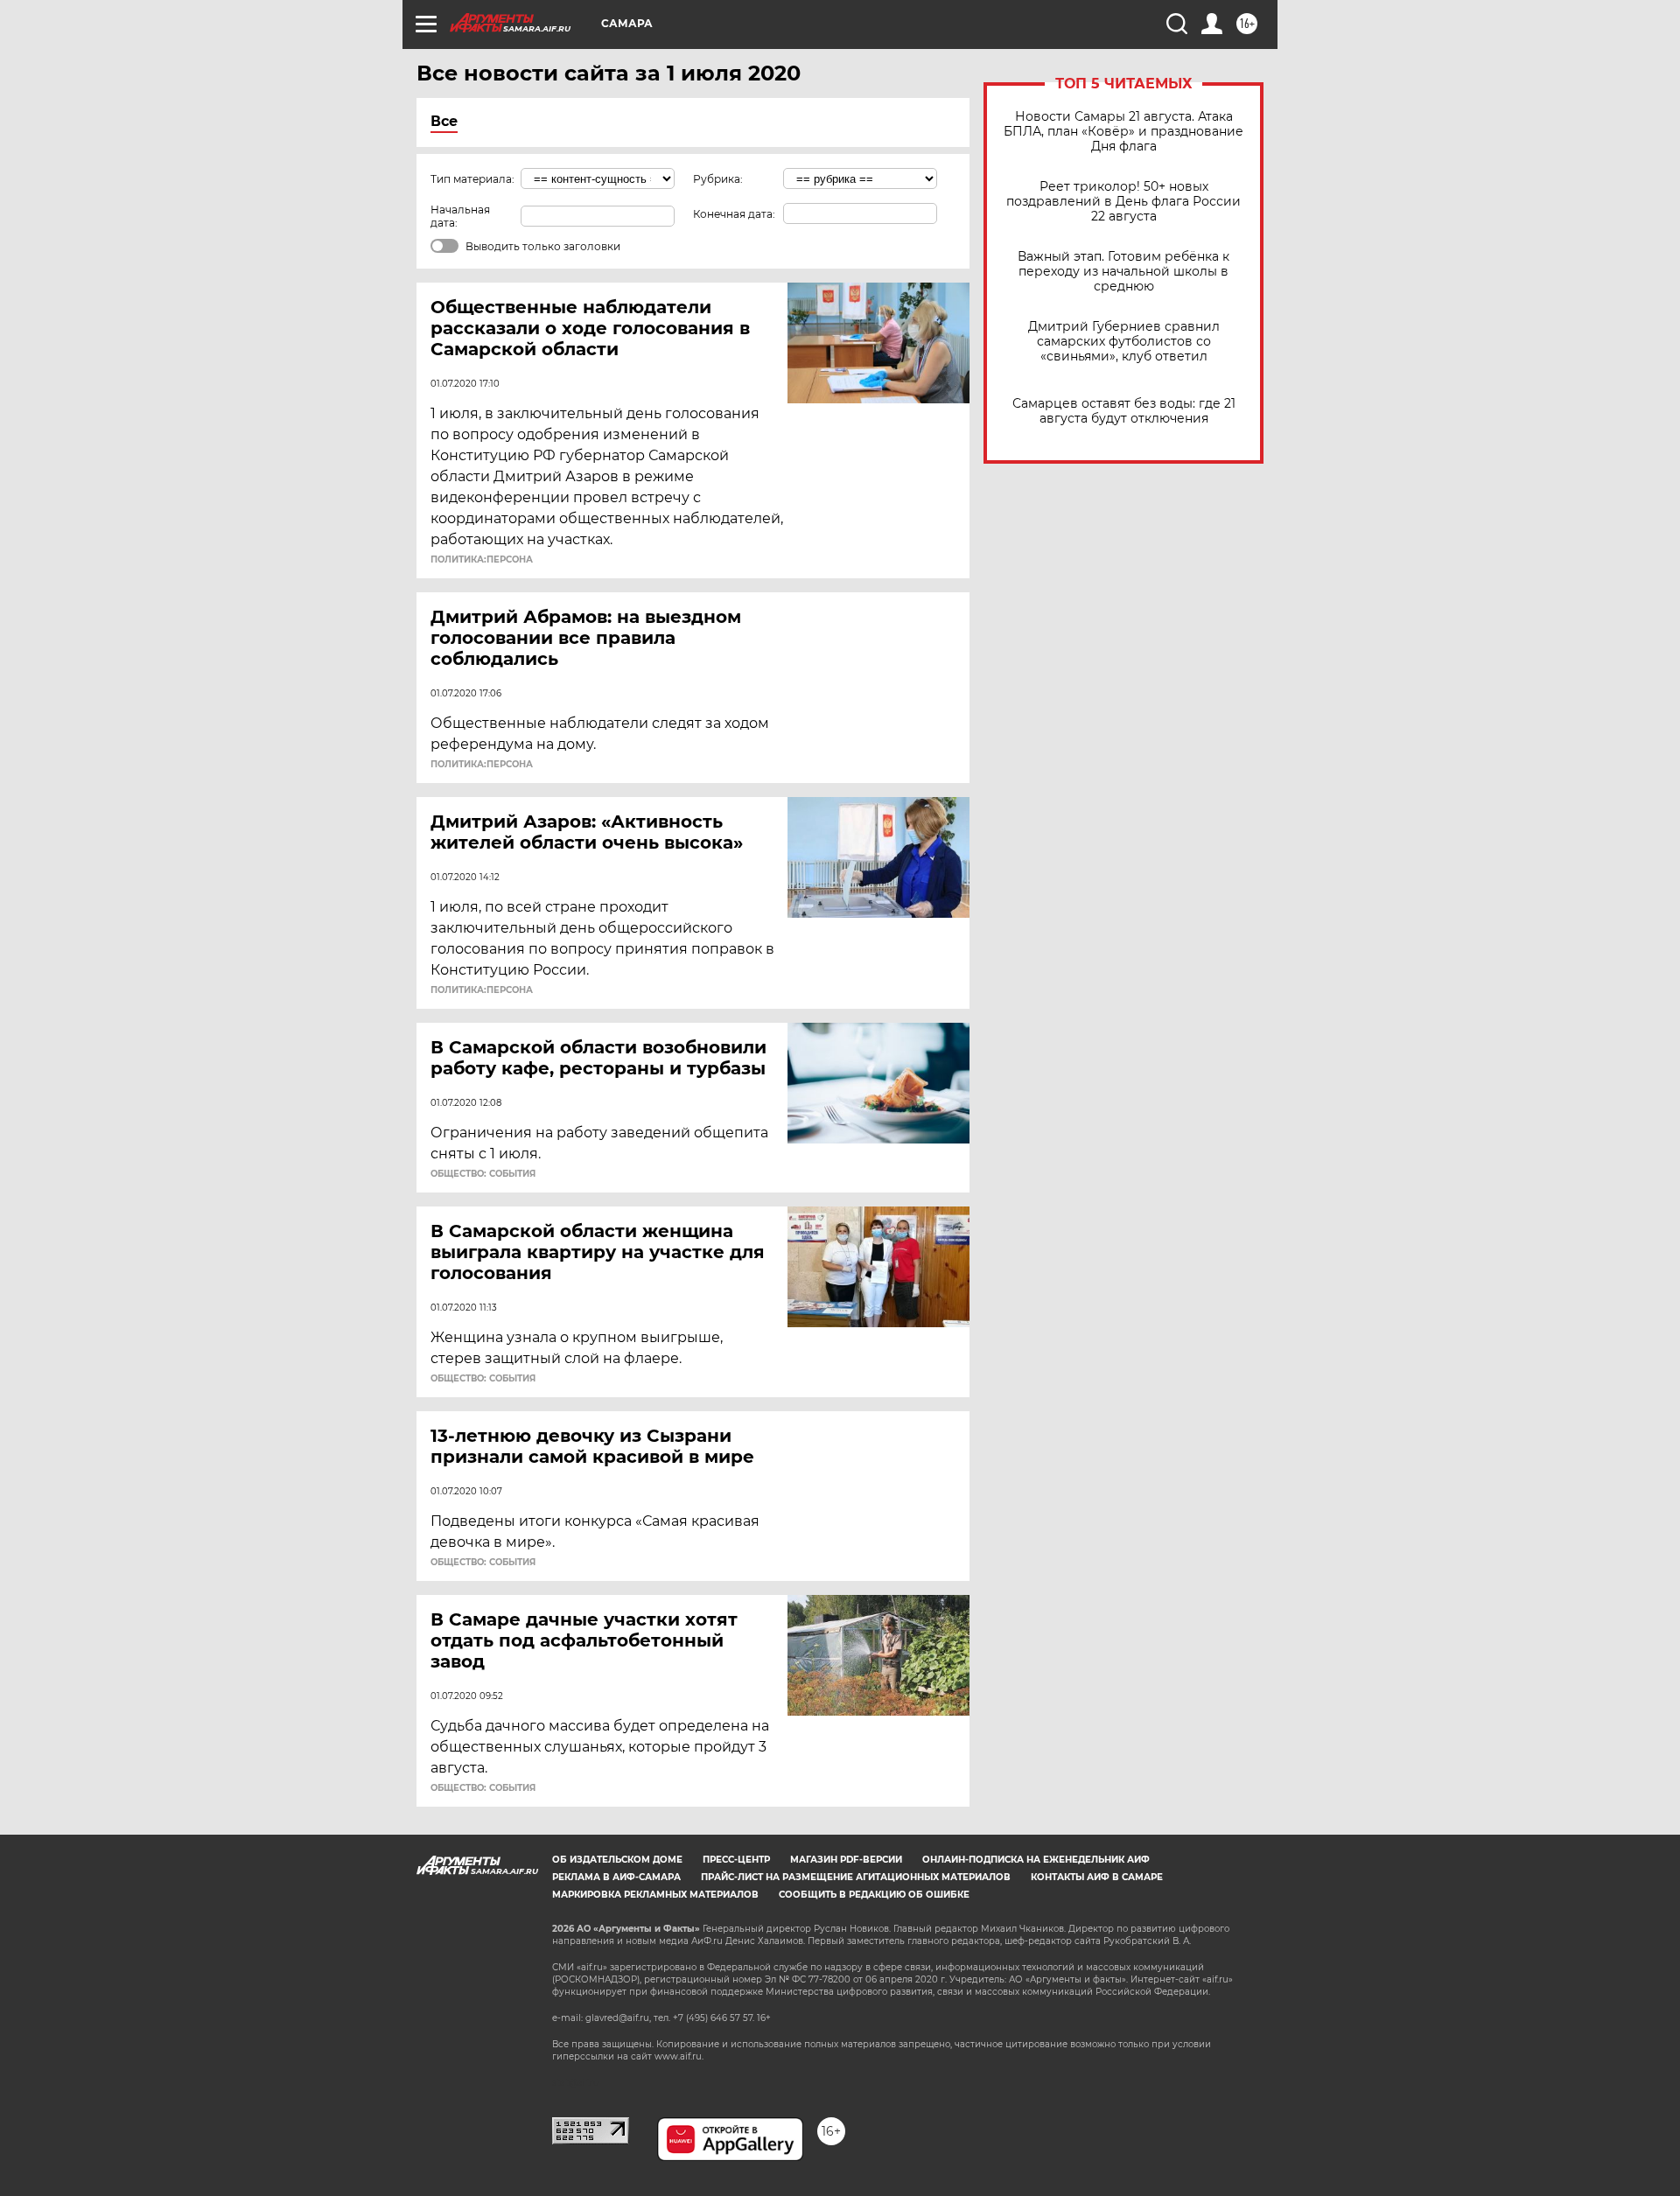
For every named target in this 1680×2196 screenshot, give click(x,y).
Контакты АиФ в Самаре (1097, 1877)
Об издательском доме (617, 1860)
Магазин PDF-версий (846, 1860)
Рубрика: (718, 179)
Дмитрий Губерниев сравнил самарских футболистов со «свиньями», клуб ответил (1124, 342)
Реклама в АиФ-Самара (616, 1877)
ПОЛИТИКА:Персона (482, 560)
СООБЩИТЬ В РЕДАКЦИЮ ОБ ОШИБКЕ (874, 1895)
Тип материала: (472, 179)
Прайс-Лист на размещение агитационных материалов (856, 1877)
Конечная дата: (734, 214)
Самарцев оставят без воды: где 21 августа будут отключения (1124, 411)
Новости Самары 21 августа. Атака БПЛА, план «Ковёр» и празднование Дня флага (1123, 132)
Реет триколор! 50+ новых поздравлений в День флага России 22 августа (1123, 202)
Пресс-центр (736, 1860)
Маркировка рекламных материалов (655, 1895)
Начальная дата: (460, 216)
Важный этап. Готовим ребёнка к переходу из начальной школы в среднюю (1123, 272)
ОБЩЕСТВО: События (483, 1174)
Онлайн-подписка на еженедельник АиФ (1036, 1860)
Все (444, 121)
